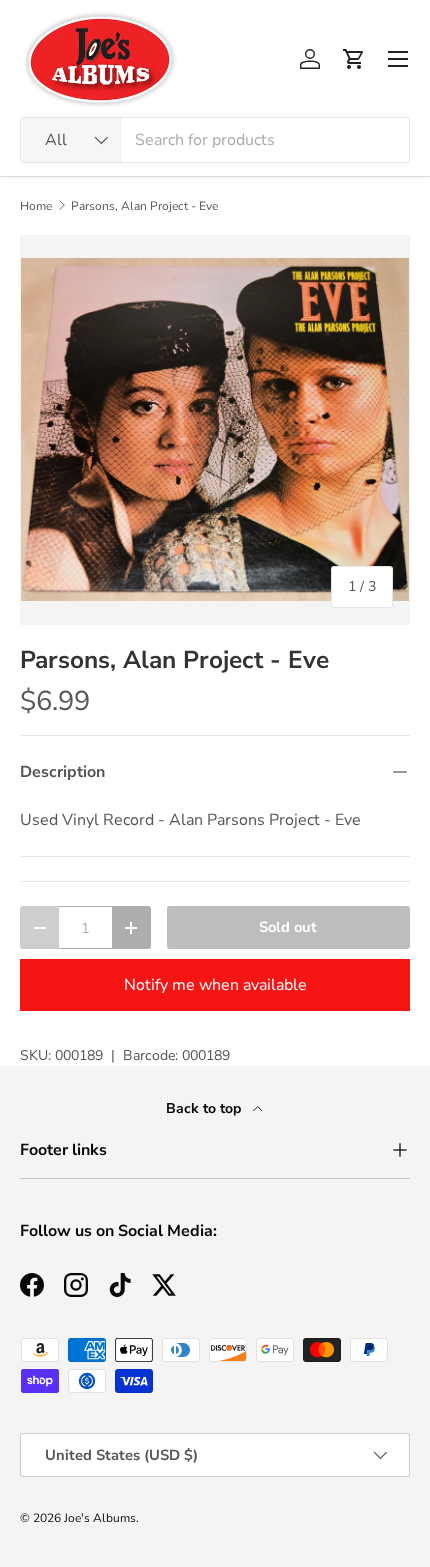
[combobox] (215, 140)
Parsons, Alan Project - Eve (144, 206)
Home (36, 206)
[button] (354, 59)
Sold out (288, 927)
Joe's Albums (100, 1518)
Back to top (205, 1108)
